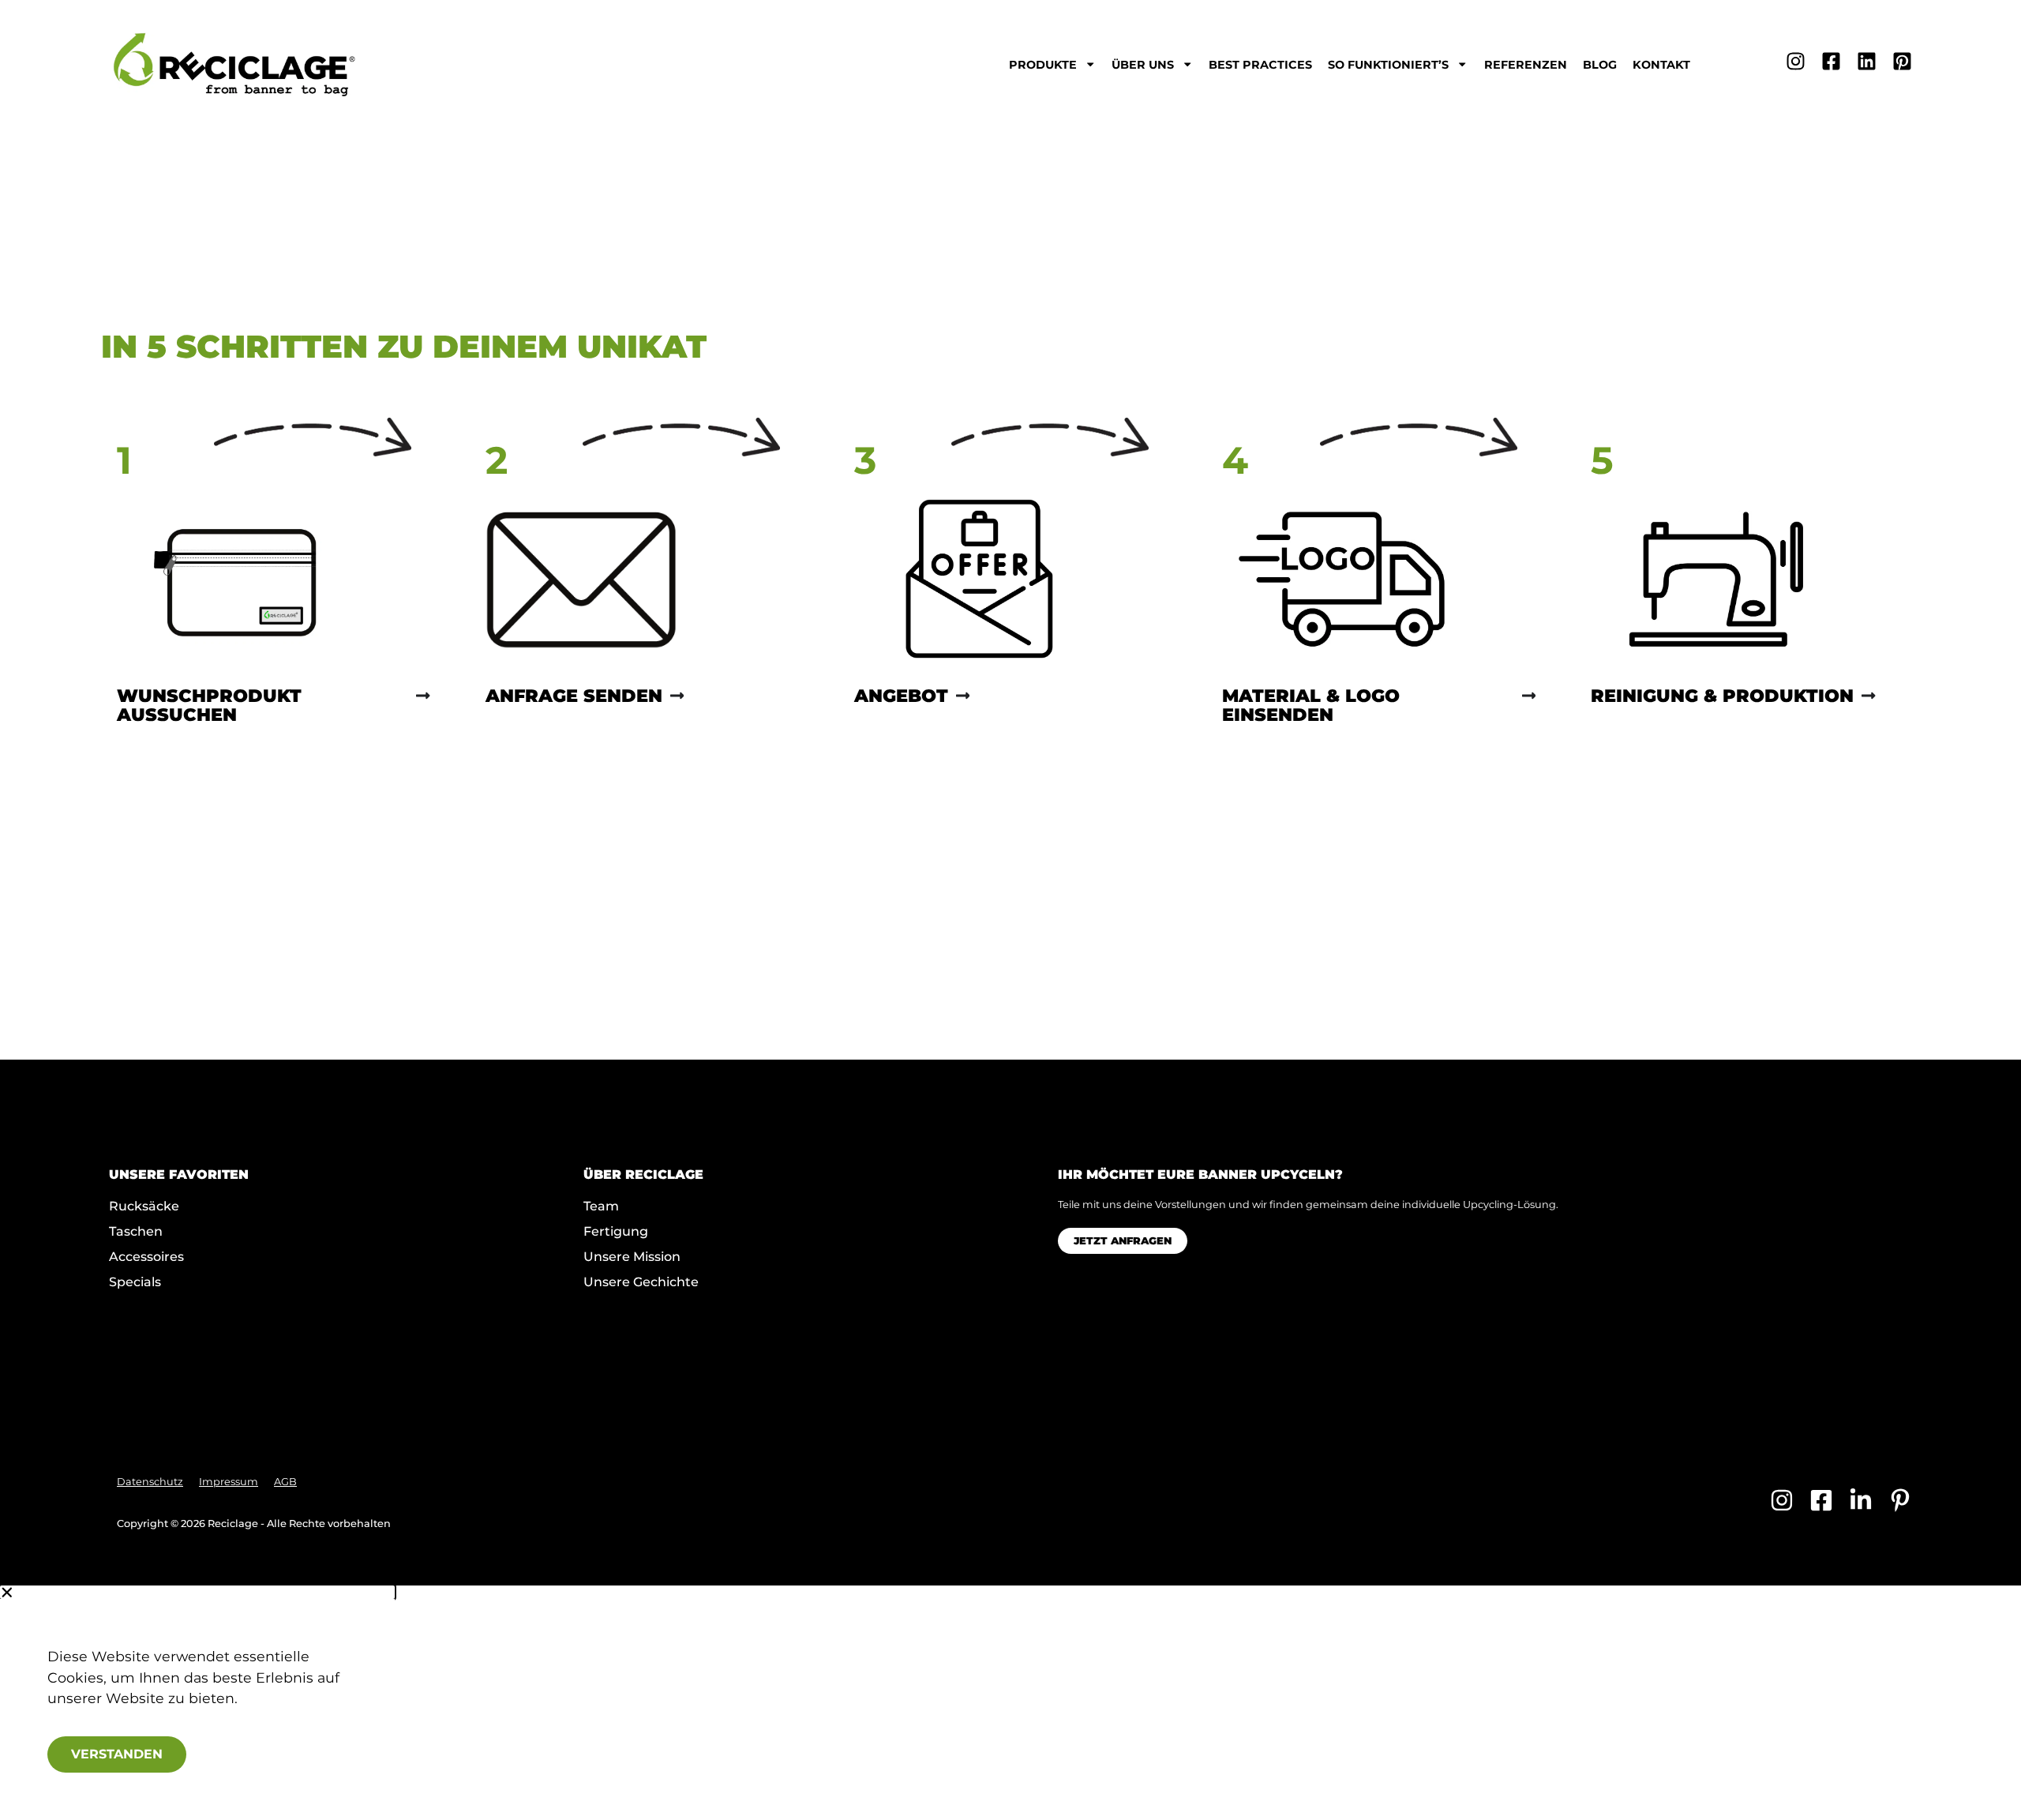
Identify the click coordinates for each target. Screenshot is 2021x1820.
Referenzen (1526, 65)
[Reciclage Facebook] (1831, 61)
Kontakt (1661, 65)
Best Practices (1260, 65)
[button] (197, 1593)
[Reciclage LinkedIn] (1867, 61)
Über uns (1143, 65)
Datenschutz (150, 1482)
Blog (1600, 65)
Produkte (1043, 65)
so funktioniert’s (1388, 65)
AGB (285, 1482)
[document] (1010, 1703)
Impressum (229, 1482)
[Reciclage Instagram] (1796, 61)
